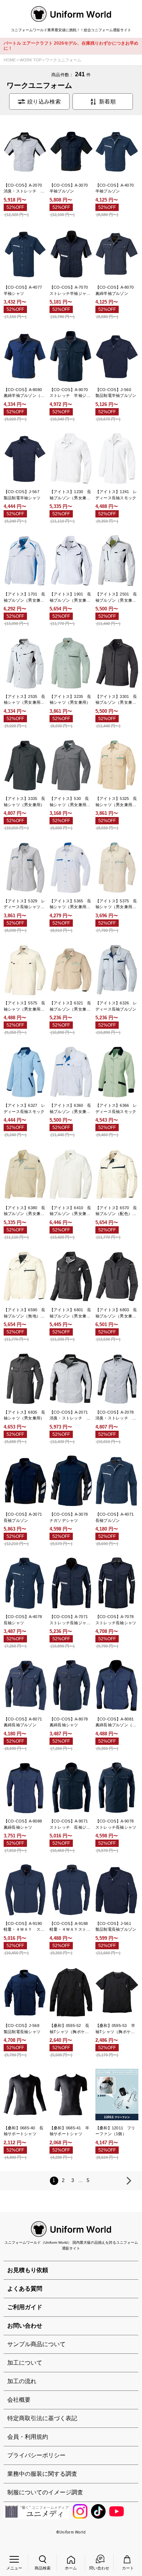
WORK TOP (31, 60)
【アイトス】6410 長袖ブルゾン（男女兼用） (70, 1211)
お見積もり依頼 (28, 2270)
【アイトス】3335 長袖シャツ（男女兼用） (25, 802)
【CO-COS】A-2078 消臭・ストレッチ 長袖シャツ (117, 1416)
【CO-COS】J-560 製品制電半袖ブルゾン (116, 393)
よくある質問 (25, 2289)
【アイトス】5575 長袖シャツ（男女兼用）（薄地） (25, 1006)
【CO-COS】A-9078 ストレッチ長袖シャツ (117, 1824)
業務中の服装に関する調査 (42, 2474)
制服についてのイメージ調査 (45, 2492)
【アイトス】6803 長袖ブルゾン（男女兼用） (116, 1313)
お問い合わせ (25, 2326)
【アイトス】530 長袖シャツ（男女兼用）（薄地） (70, 802)
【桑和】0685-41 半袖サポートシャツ (69, 2131)
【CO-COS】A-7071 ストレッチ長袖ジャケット (71, 1620)
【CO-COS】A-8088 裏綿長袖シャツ (25, 1824)
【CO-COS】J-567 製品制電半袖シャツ (23, 495)
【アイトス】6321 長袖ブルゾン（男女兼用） (70, 1006)
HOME (10, 60)
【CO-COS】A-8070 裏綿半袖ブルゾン (117, 290)
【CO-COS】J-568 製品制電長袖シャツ (23, 2029)
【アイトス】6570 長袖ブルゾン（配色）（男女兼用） (116, 1211)
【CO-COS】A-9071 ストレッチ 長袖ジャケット (71, 1825)
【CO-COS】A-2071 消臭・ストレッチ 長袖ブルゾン (71, 1416)
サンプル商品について (36, 2344)
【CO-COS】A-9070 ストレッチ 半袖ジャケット (71, 393)
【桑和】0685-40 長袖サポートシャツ (23, 2131)
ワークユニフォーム (63, 60)
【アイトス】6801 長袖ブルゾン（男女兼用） (70, 1313)
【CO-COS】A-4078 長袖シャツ (25, 1620)
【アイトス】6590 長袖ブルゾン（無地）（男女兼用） (25, 1313)
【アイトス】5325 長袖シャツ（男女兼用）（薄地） (116, 802)
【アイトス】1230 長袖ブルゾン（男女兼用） (70, 495)
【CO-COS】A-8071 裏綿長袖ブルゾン (25, 1722)
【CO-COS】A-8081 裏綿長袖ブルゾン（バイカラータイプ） (117, 1722)
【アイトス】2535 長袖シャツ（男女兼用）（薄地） (25, 700)
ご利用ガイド (25, 2307)
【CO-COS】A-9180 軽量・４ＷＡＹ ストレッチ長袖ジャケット (25, 1927)
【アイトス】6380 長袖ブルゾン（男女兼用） (25, 1211)
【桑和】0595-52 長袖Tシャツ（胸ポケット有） (69, 2029)
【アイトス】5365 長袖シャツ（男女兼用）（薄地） (70, 904)
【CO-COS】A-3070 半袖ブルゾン (71, 188)
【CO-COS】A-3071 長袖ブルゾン (25, 1517)
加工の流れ (22, 2381)
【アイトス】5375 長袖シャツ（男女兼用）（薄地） (116, 904)
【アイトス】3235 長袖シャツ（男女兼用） (70, 700)
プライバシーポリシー (36, 2455)
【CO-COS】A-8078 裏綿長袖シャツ (71, 1722)
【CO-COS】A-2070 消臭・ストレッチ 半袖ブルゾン (25, 189)
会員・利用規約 (28, 2437)
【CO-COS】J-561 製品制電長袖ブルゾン (116, 1927)
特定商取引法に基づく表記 (42, 2418)
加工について (25, 2363)
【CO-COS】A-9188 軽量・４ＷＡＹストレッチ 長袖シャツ (71, 1927)
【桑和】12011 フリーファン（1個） (115, 2131)
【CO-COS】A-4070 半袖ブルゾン (117, 188)
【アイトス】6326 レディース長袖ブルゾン (116, 1006)
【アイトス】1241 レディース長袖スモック (116, 495)
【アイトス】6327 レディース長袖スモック (25, 1108)
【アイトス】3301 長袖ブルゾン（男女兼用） (116, 700)
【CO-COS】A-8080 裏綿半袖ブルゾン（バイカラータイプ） (25, 393)
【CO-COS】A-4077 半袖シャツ (25, 290)
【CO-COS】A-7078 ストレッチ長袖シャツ (117, 1620)
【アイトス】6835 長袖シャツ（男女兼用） (25, 1415)
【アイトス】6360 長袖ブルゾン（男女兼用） (70, 1109)
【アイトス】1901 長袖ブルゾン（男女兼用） (70, 598)
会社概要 (19, 2400)
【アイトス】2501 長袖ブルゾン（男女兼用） (116, 598)
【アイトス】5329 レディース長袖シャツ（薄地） (25, 904)
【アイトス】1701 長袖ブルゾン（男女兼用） (25, 598)
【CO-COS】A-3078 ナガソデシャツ (71, 1517)
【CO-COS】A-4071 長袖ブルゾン (117, 1517)
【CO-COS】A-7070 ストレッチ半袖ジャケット (71, 291)
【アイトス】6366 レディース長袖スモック (116, 1108)
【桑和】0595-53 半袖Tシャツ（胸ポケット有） (115, 2029)
